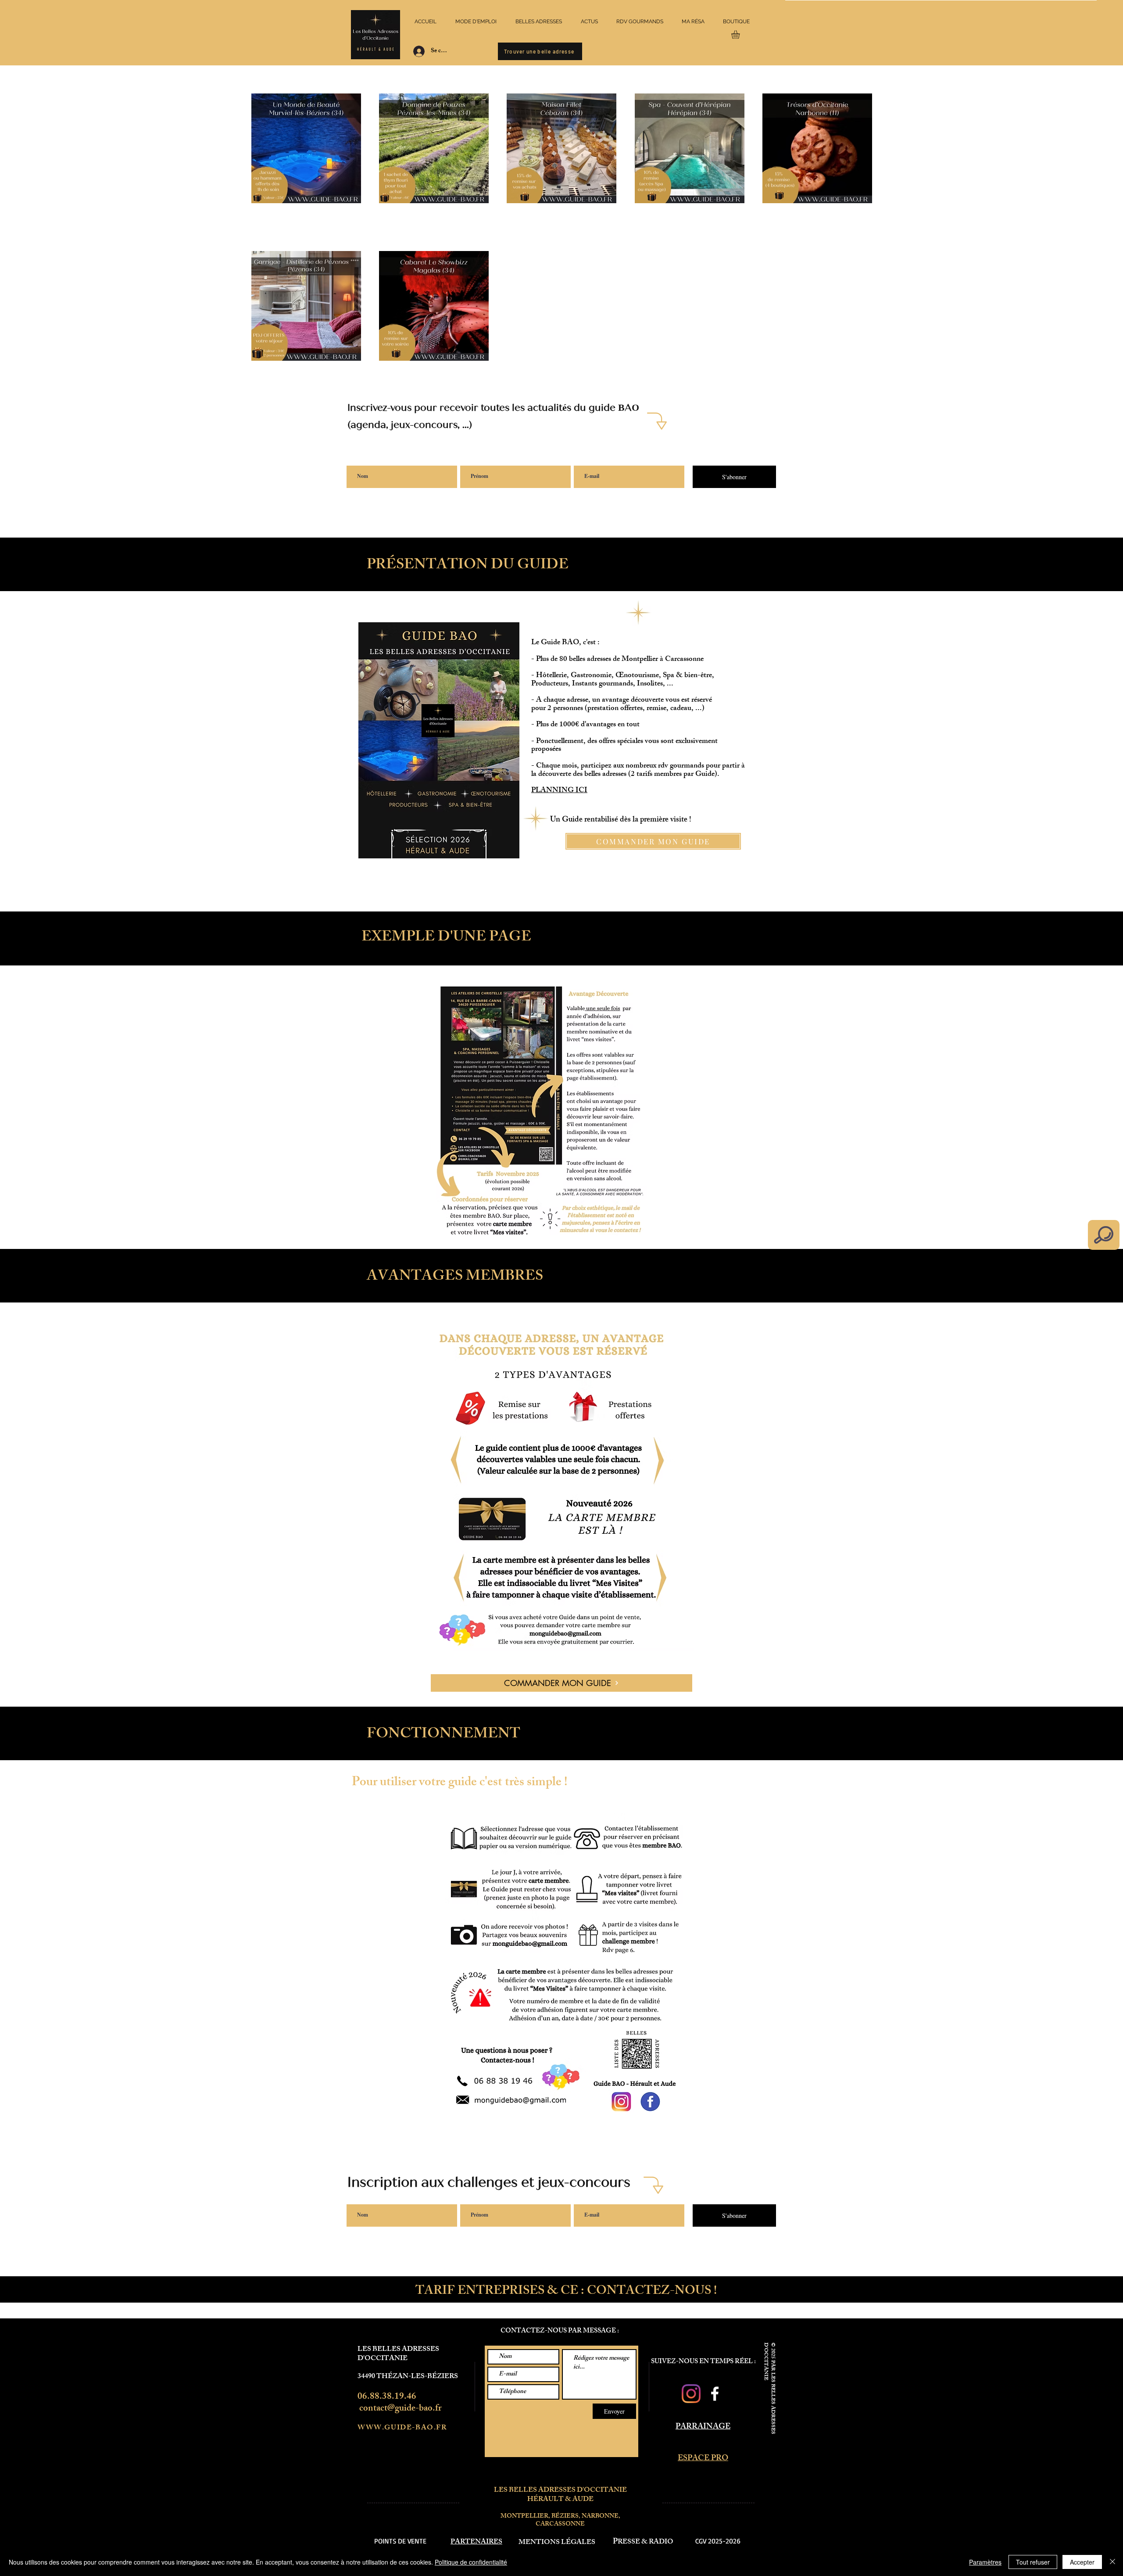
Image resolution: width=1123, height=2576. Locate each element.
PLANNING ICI (559, 791)
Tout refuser (1033, 2562)
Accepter (1082, 2562)
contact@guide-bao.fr (401, 2409)
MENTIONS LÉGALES (557, 2543)
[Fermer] (1112, 2562)
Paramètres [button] (985, 2562)
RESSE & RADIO (646, 2542)
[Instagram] (691, 2394)
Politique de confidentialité (471, 2562)
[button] (740, 34)
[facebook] (715, 2394)
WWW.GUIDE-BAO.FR (402, 2428)
